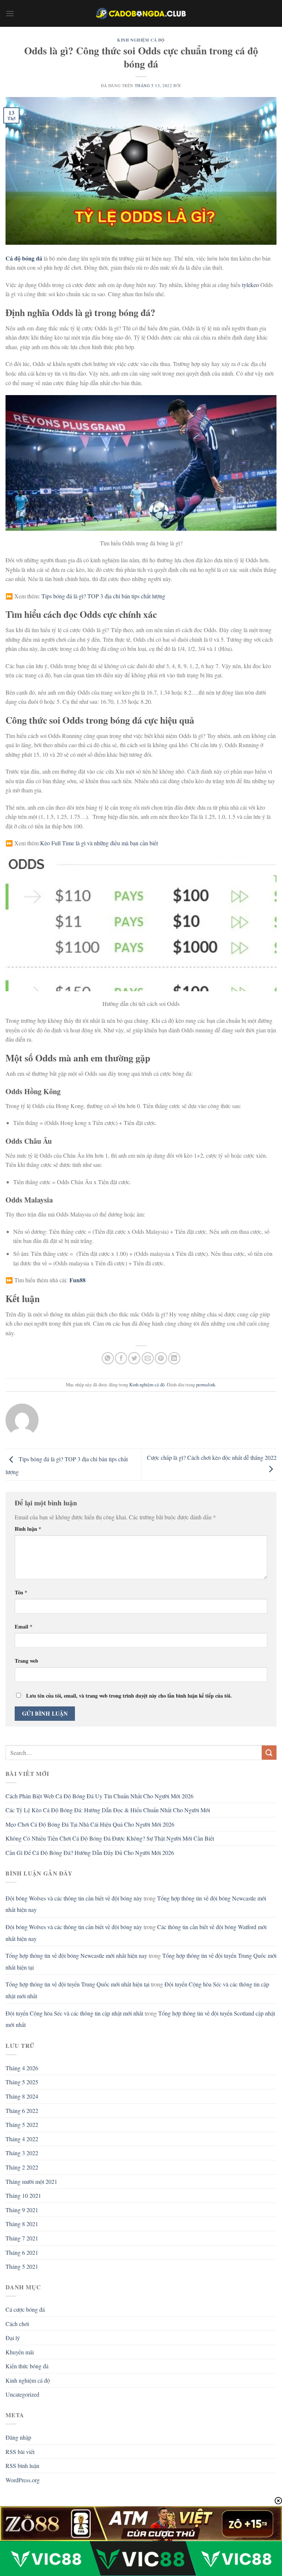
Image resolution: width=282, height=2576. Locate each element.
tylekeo (251, 285)
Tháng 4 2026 (22, 2068)
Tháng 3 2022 (22, 2153)
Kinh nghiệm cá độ (141, 40)
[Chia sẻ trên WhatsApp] (108, 1358)
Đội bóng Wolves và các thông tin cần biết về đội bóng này (74, 1898)
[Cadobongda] (141, 13)
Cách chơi (17, 2324)
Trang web (26, 1661)
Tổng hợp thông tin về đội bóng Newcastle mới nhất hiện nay (76, 1955)
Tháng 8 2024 (22, 2096)
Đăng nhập (18, 2437)
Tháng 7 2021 (22, 2238)
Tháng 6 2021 (22, 2252)
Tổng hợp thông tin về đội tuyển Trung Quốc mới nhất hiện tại (77, 1984)
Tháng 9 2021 (22, 2210)
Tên (21, 1592)
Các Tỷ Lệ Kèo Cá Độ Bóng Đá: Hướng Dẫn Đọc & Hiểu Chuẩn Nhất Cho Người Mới (108, 1810)
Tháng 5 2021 (22, 2266)
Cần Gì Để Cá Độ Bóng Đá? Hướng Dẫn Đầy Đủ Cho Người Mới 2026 (90, 1853)
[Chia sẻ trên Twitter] (134, 1358)
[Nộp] (269, 1753)
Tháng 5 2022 (22, 2124)
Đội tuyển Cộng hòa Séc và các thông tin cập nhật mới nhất (74, 2013)
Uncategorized (22, 2394)
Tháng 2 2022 (22, 2167)
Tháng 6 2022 (22, 2111)
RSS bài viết (20, 2452)
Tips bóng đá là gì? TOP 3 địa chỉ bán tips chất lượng (103, 596)
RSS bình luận (22, 2466)
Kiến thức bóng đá (27, 2366)
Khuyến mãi (20, 2352)
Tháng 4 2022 (22, 2139)
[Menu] (10, 13)
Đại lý (13, 2338)
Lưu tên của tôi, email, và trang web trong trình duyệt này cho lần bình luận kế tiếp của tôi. (129, 1696)
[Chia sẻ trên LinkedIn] (174, 1358)
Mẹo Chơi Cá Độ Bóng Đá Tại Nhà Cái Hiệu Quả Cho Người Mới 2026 (90, 1824)
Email (23, 1626)
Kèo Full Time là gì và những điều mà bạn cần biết (99, 843)
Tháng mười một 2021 (31, 2181)
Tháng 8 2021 (22, 2224)
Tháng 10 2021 (23, 2195)
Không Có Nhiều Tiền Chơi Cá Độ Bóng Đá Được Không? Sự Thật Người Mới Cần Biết (110, 1838)
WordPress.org (23, 2480)
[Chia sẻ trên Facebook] (121, 1358)
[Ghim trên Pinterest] (161, 1358)
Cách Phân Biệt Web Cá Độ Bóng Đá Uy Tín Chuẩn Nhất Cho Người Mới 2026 (100, 1796)
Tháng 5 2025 (22, 2082)
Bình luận (28, 1529)
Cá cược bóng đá (25, 2309)
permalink (206, 1384)
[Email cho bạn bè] (148, 1358)
